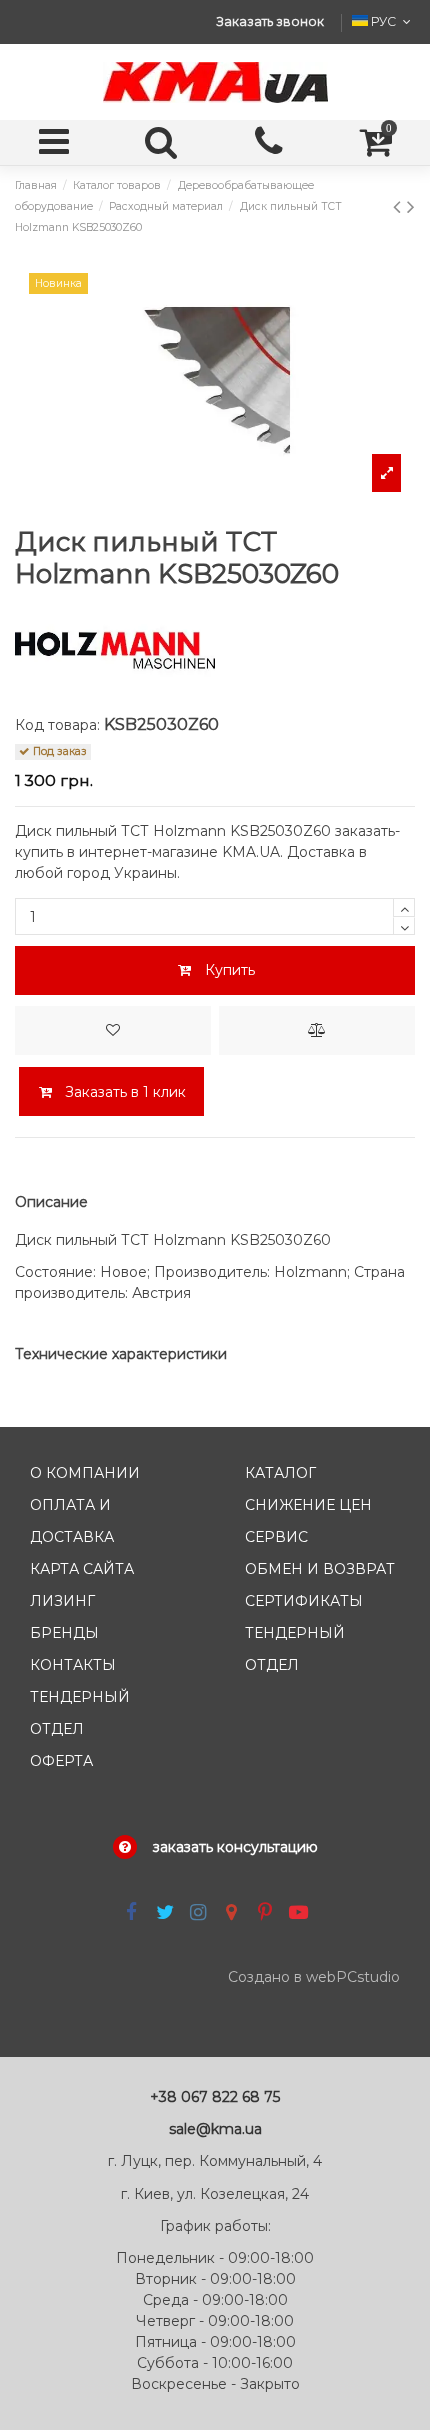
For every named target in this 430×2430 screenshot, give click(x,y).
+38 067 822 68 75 (215, 2097)
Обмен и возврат (320, 1569)
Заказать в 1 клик (123, 1092)
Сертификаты (304, 1601)
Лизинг (62, 1601)
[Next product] (411, 206)
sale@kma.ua (215, 2129)
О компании (85, 1473)
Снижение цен (308, 1505)
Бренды (64, 1633)
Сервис (276, 1537)
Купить (230, 970)
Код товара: (57, 725)
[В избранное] (113, 1030)
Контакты (73, 1665)
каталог (280, 1473)
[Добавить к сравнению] (317, 1030)
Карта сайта (82, 1569)
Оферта (61, 1761)
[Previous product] (400, 206)
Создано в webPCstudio (314, 1977)
